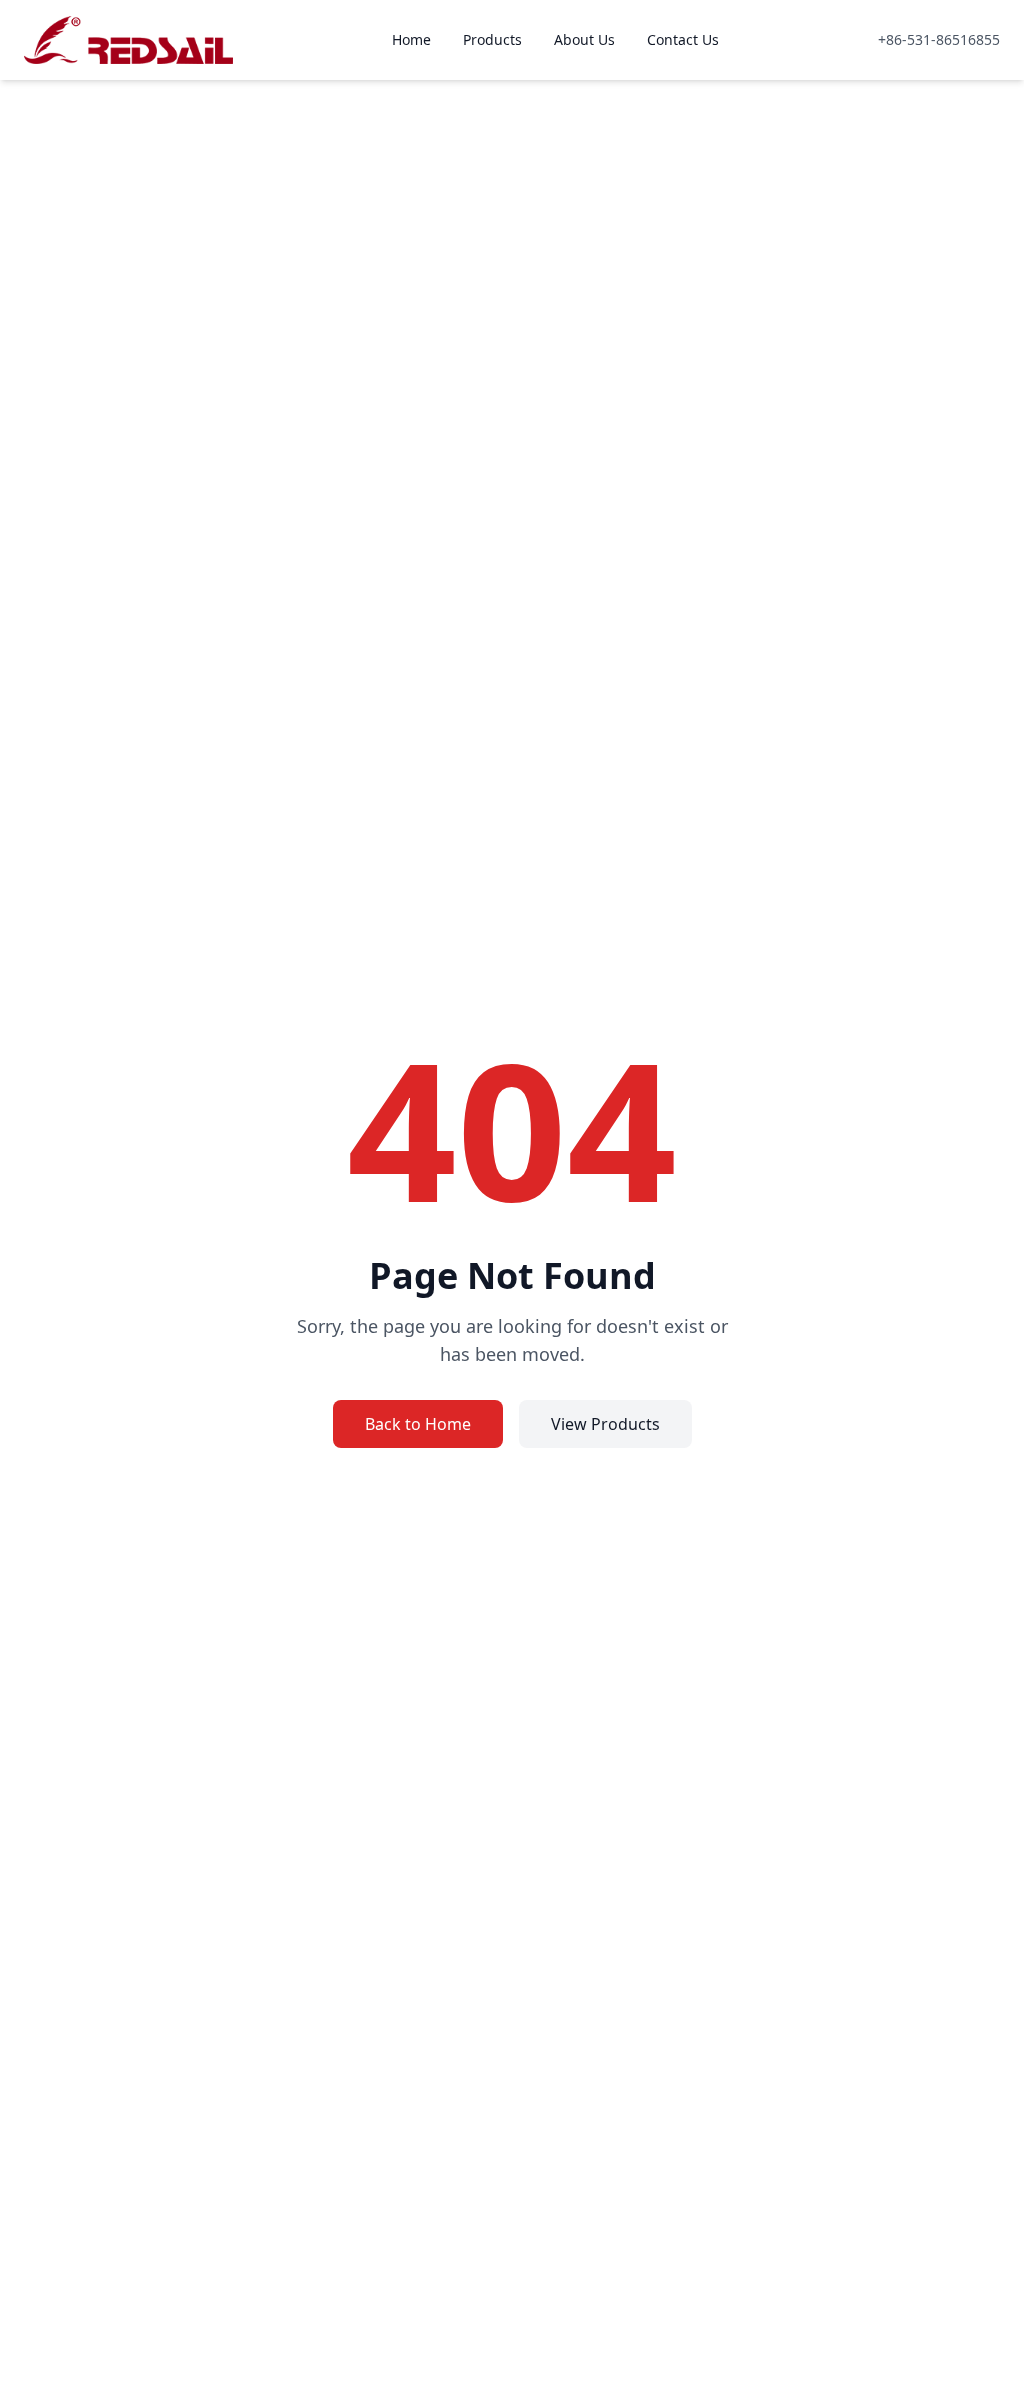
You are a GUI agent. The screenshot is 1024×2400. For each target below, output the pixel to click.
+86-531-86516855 (939, 39)
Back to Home (418, 1424)
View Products (605, 1424)
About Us (584, 39)
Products (492, 39)
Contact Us (683, 39)
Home (411, 39)
